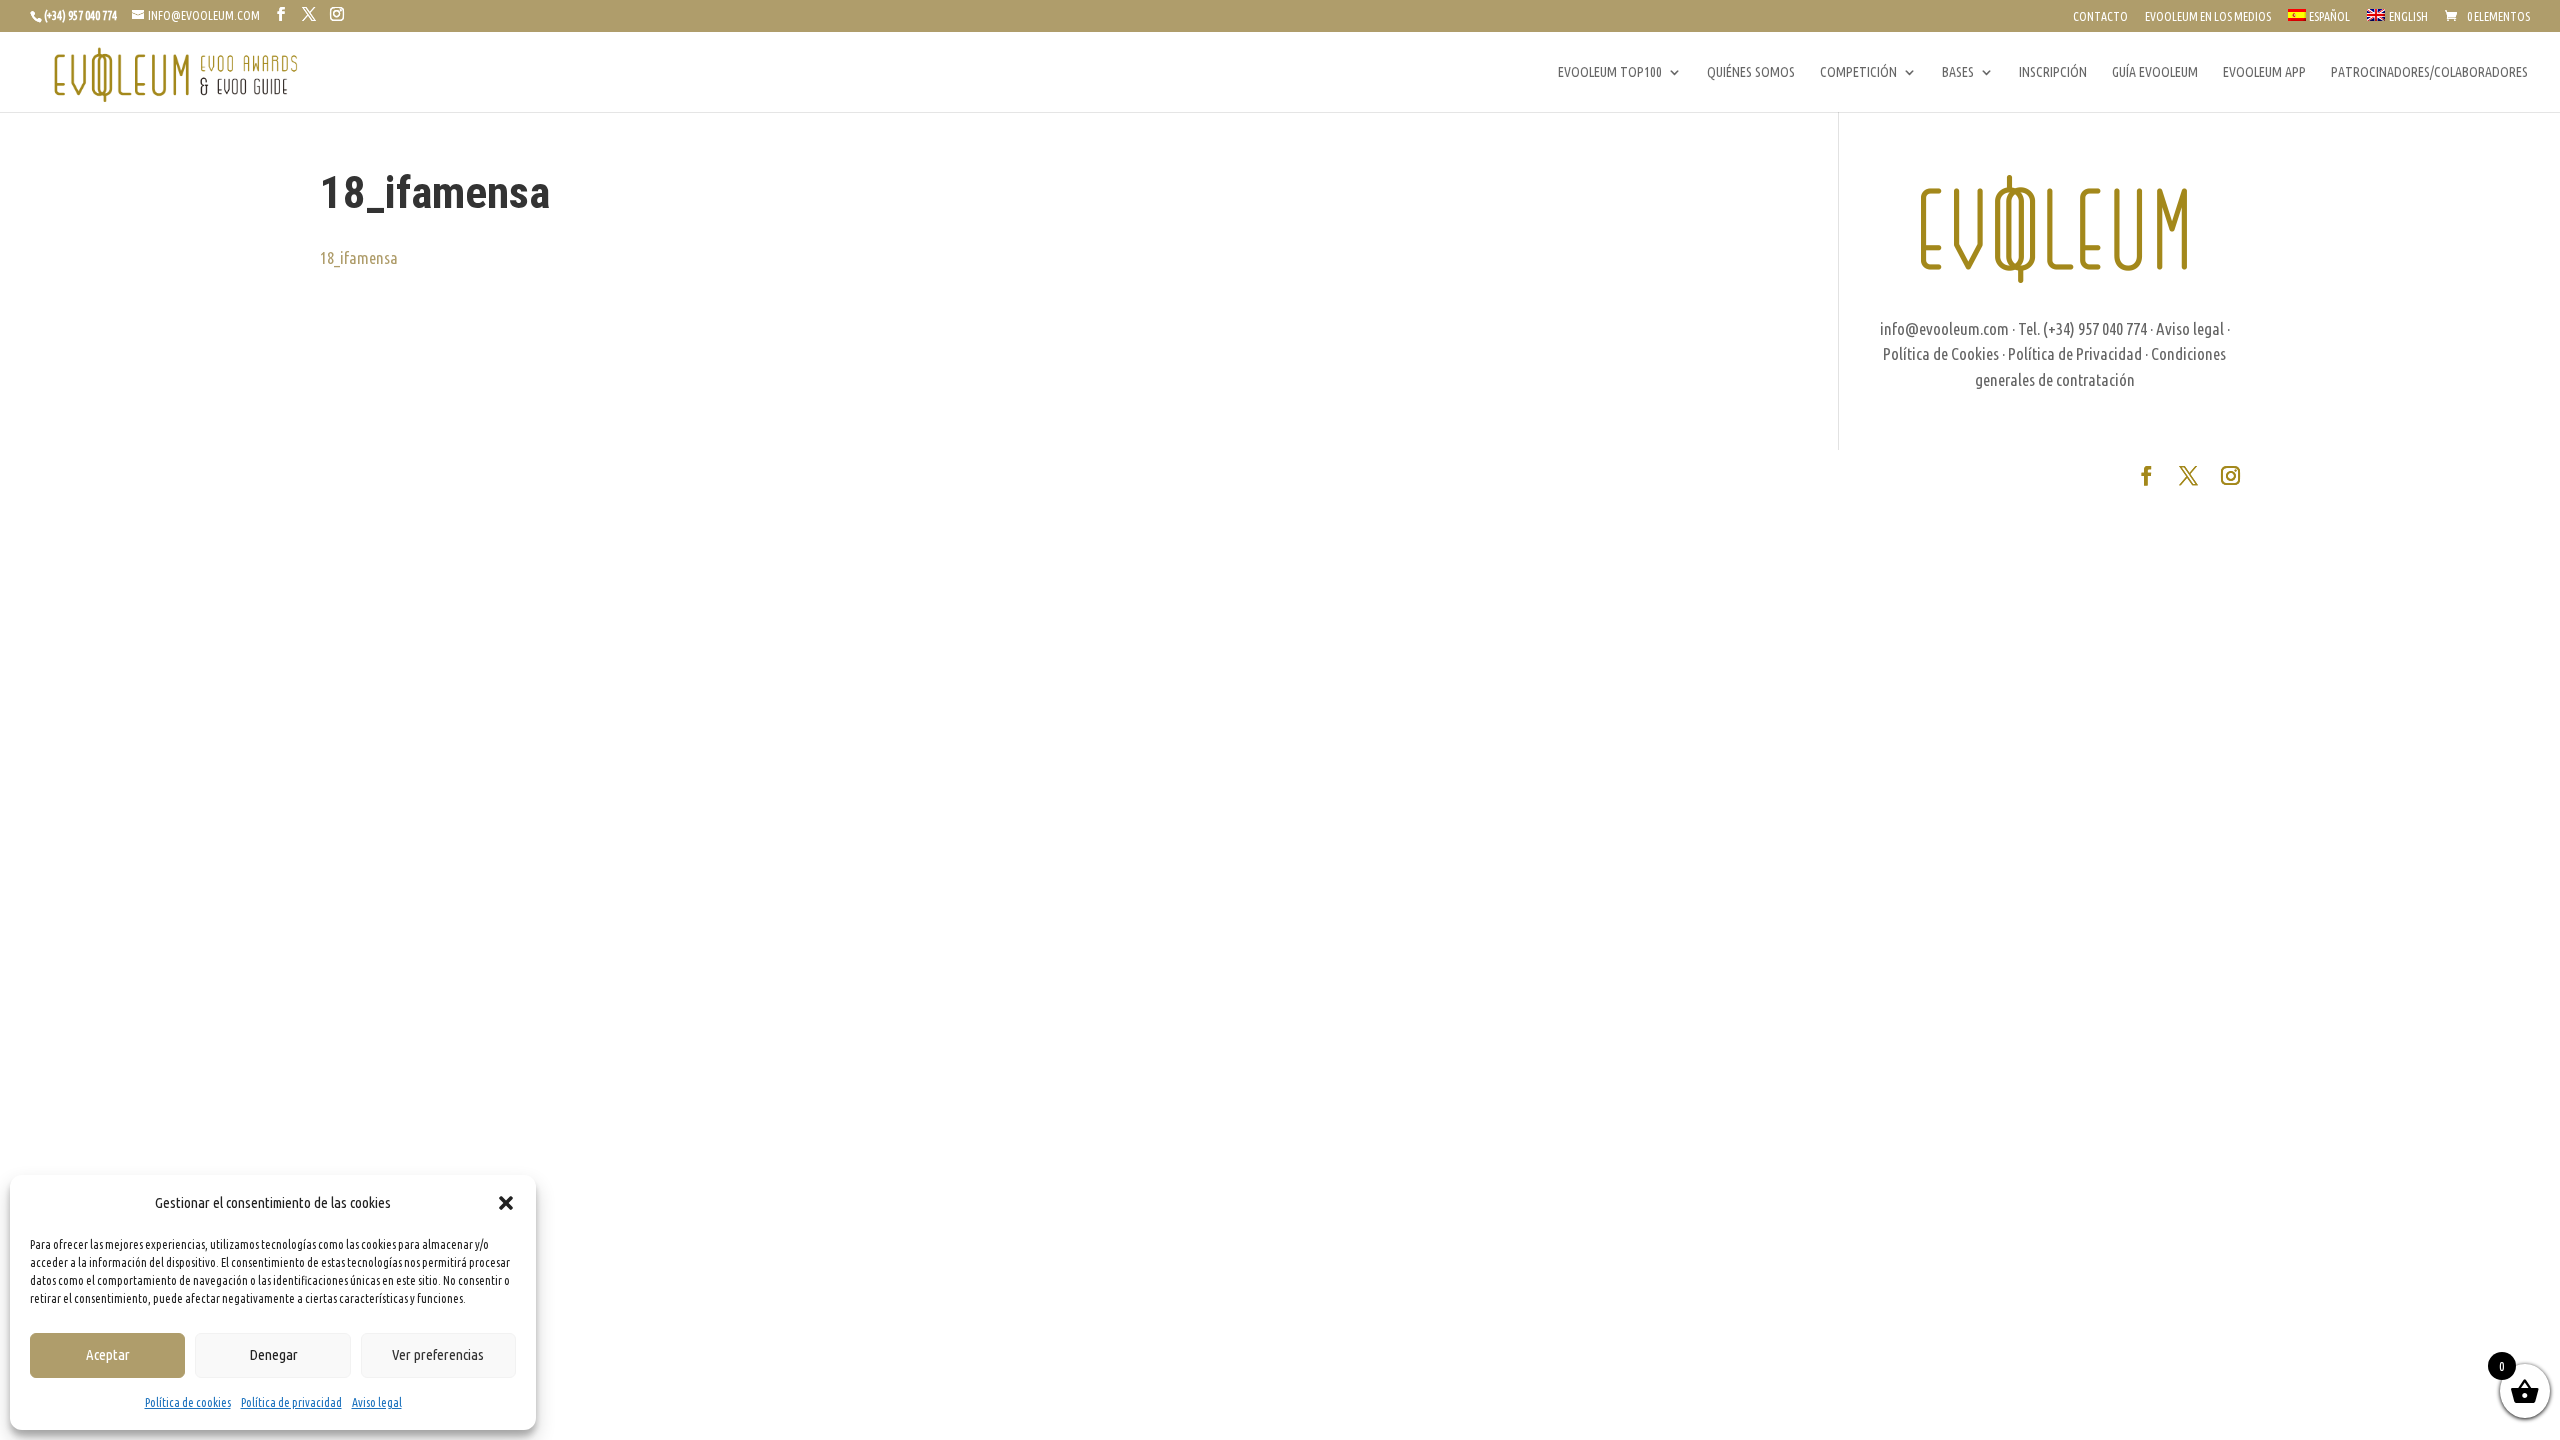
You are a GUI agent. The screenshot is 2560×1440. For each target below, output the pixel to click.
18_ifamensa (359, 257)
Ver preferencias (438, 1354)
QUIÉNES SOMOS (1751, 72)
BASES (1958, 72)
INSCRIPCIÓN (2053, 72)
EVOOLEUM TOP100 (1610, 72)
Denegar (273, 1354)
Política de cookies (188, 1402)
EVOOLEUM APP (2264, 72)
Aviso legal (377, 1402)
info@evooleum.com (1944, 328)
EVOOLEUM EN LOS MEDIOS (2208, 17)
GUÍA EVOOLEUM (2155, 72)
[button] (506, 1203)
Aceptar (108, 1354)
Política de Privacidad (2075, 353)
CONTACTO (2100, 17)
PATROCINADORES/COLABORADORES (2429, 72)
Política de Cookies (1941, 353)
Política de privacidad (291, 1402)
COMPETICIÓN (1858, 72)
